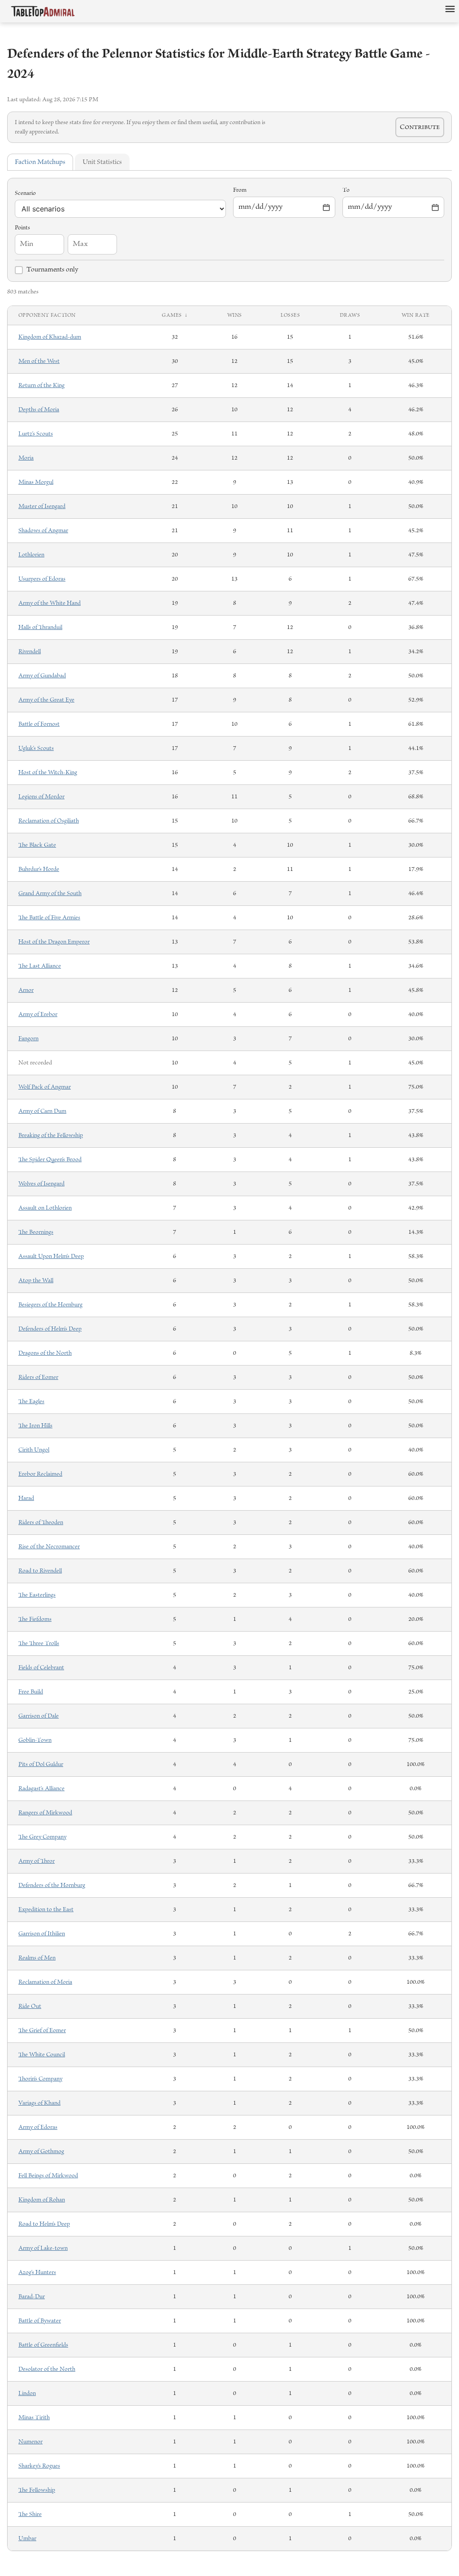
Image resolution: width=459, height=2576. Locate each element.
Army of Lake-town (43, 2248)
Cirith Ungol (34, 1450)
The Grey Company (42, 1837)
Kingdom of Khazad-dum (50, 337)
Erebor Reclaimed (40, 1474)
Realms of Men (37, 1958)
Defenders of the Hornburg (52, 1885)
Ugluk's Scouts (36, 748)
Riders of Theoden (41, 1523)
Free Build (31, 1692)
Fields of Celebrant (41, 1668)
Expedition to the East (46, 1910)
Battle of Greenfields (43, 2345)
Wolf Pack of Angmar (45, 1087)
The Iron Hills (35, 1426)
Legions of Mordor (41, 797)
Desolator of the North (47, 2369)
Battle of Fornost (39, 724)
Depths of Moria (39, 410)
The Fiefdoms (35, 1619)
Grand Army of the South (50, 894)
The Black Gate (37, 845)
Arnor (26, 990)
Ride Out (30, 2006)
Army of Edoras (38, 2127)
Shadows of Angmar (43, 531)
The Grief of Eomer (42, 2031)
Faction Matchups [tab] (40, 162)
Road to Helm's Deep (44, 2224)
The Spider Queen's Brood (50, 1160)
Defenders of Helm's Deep (50, 1329)
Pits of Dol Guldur (41, 1764)
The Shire (30, 2514)
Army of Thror (37, 1861)
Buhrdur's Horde (39, 869)
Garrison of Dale (39, 1716)
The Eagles (31, 1402)
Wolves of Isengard (41, 1184)
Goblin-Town (35, 1740)
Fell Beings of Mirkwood (48, 2176)
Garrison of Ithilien (42, 1934)
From (240, 190)
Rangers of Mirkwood (45, 1813)
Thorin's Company (40, 2079)
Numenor (30, 2442)
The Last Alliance (40, 966)
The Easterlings (37, 1595)
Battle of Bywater (40, 2321)
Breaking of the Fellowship (51, 1135)
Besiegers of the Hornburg (50, 1305)
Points (22, 228)
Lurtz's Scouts (36, 434)
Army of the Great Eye (46, 700)
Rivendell (30, 652)
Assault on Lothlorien (45, 1208)
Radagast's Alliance (41, 1789)
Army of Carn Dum (42, 1111)
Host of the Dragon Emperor (54, 942)
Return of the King (41, 386)
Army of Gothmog (41, 2152)
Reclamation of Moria (45, 1982)
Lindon (27, 2393)
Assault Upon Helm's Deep (51, 1256)
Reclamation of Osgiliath (49, 821)
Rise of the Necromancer (49, 1547)
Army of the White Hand (50, 603)
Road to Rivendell (40, 1571)
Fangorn (28, 1039)
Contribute (420, 127)
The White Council (42, 2055)
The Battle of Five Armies (49, 918)
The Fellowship (37, 2490)
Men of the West (39, 361)
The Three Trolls (39, 1643)
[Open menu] (450, 9)
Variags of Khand (39, 2103)
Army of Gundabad (42, 676)
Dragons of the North (45, 1353)
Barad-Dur (32, 2297)
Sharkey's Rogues (39, 2466)
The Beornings (36, 1232)
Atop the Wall (36, 1281)
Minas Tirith (34, 2418)
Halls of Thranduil (40, 627)
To (346, 190)
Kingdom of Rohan (42, 2200)
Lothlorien (31, 555)
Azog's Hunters (37, 2272)
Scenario (25, 193)
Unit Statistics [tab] (102, 162)
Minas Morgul (36, 482)
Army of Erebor (38, 1014)
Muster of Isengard (42, 506)
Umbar (27, 2539)
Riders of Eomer (38, 1377)
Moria (26, 458)
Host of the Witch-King (48, 773)
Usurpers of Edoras (42, 579)
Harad (26, 1498)
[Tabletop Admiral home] (43, 11)
